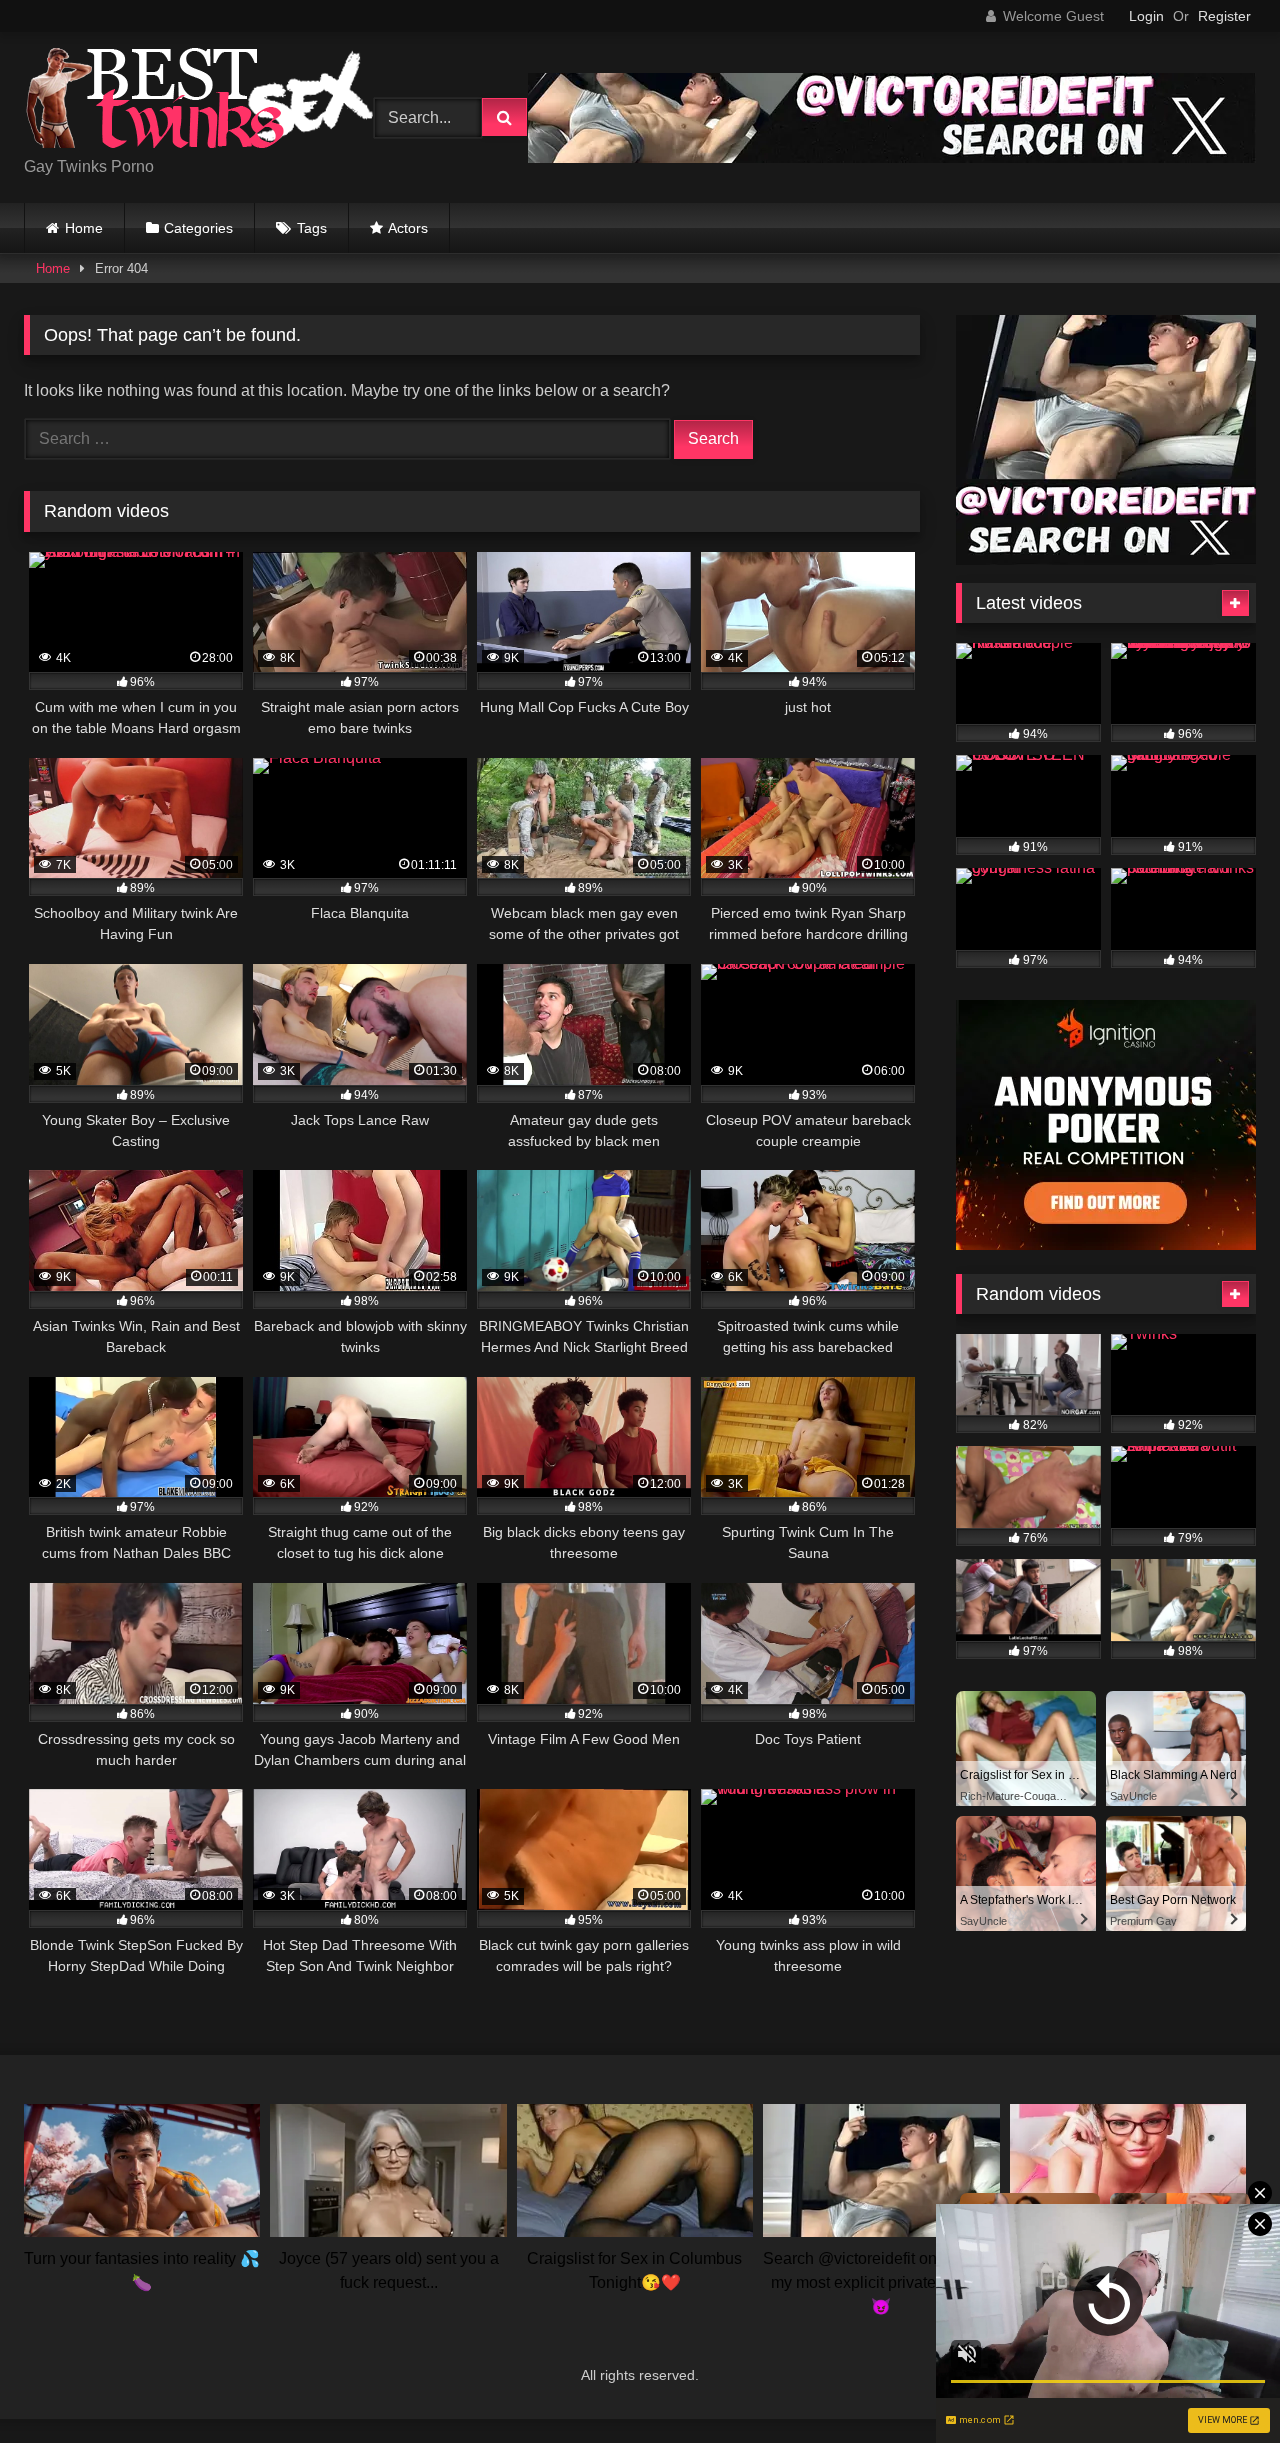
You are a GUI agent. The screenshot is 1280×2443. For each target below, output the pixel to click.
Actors (408, 228)
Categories (198, 228)
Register (1224, 16)
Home (84, 228)
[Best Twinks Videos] (199, 101)
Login (1146, 16)
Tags (312, 228)
